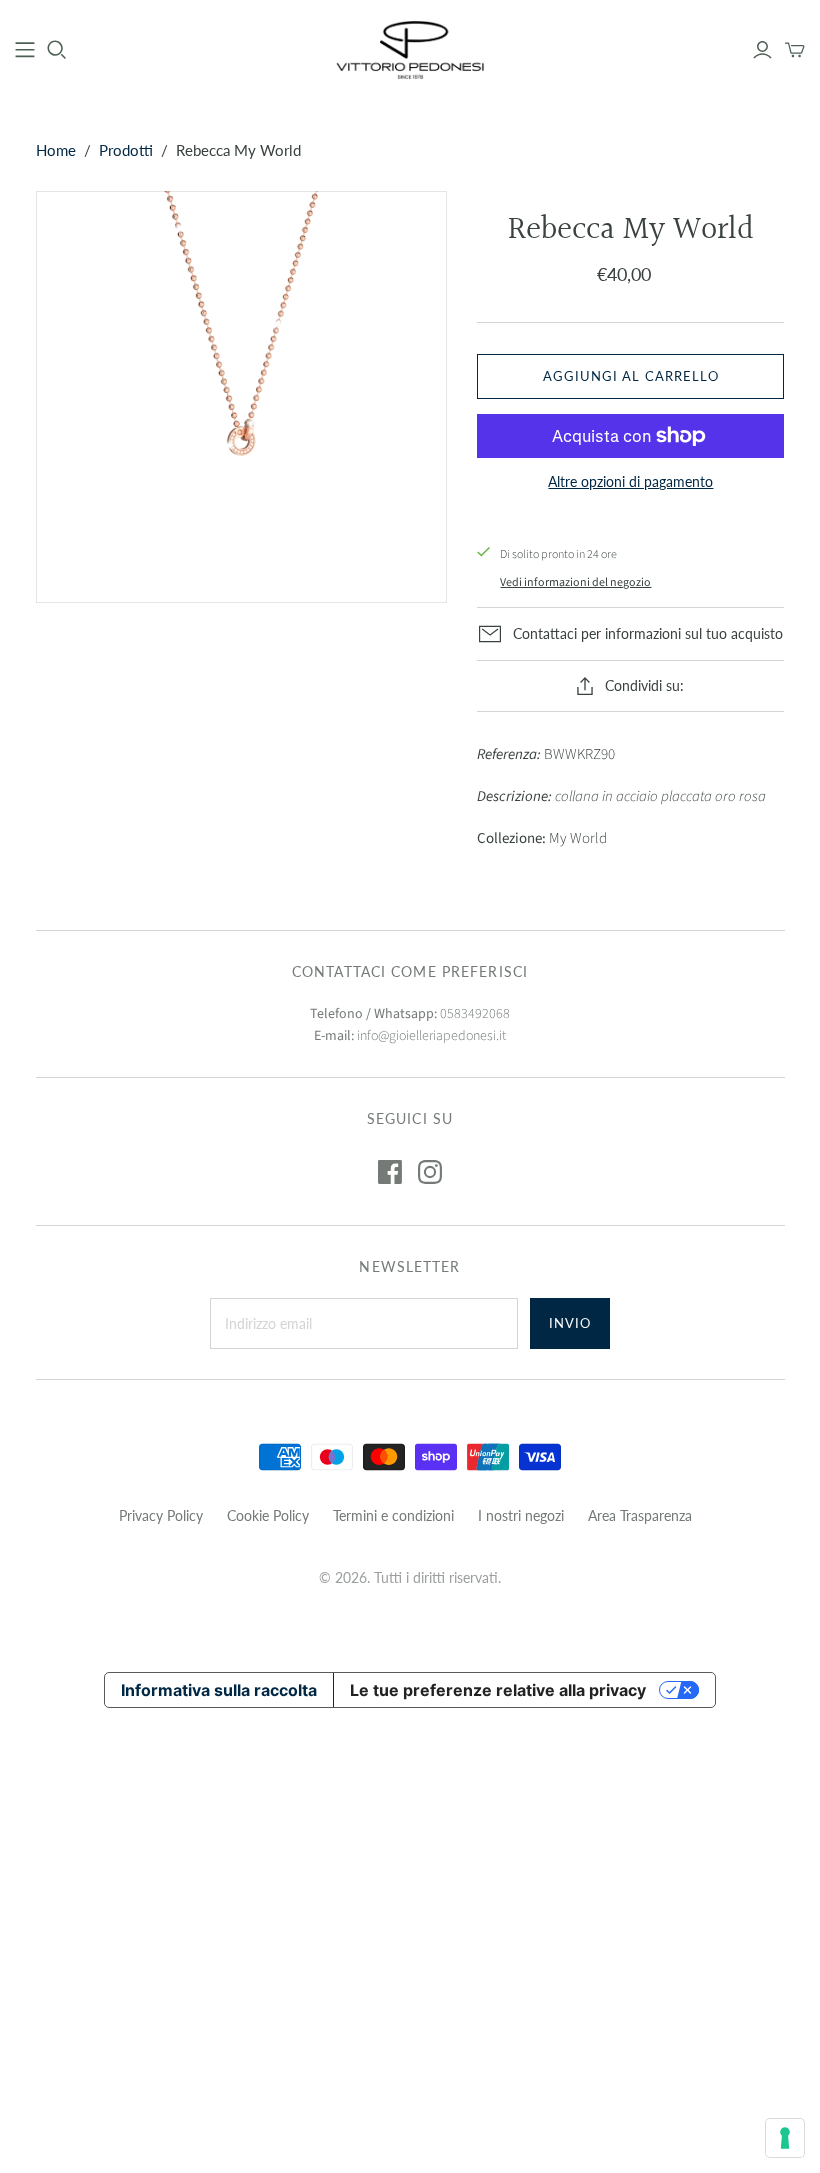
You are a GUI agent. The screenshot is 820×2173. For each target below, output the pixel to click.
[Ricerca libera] (57, 50)
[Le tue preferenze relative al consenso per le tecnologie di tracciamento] (785, 2138)
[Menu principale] (25, 50)
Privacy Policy (161, 1515)
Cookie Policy (268, 1515)
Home (56, 150)
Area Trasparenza (640, 1515)
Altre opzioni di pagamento (630, 481)
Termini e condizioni (393, 1515)
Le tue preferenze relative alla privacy (498, 1690)
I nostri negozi (521, 1515)
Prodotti (126, 150)
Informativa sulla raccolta (219, 1690)
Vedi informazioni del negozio (575, 582)
